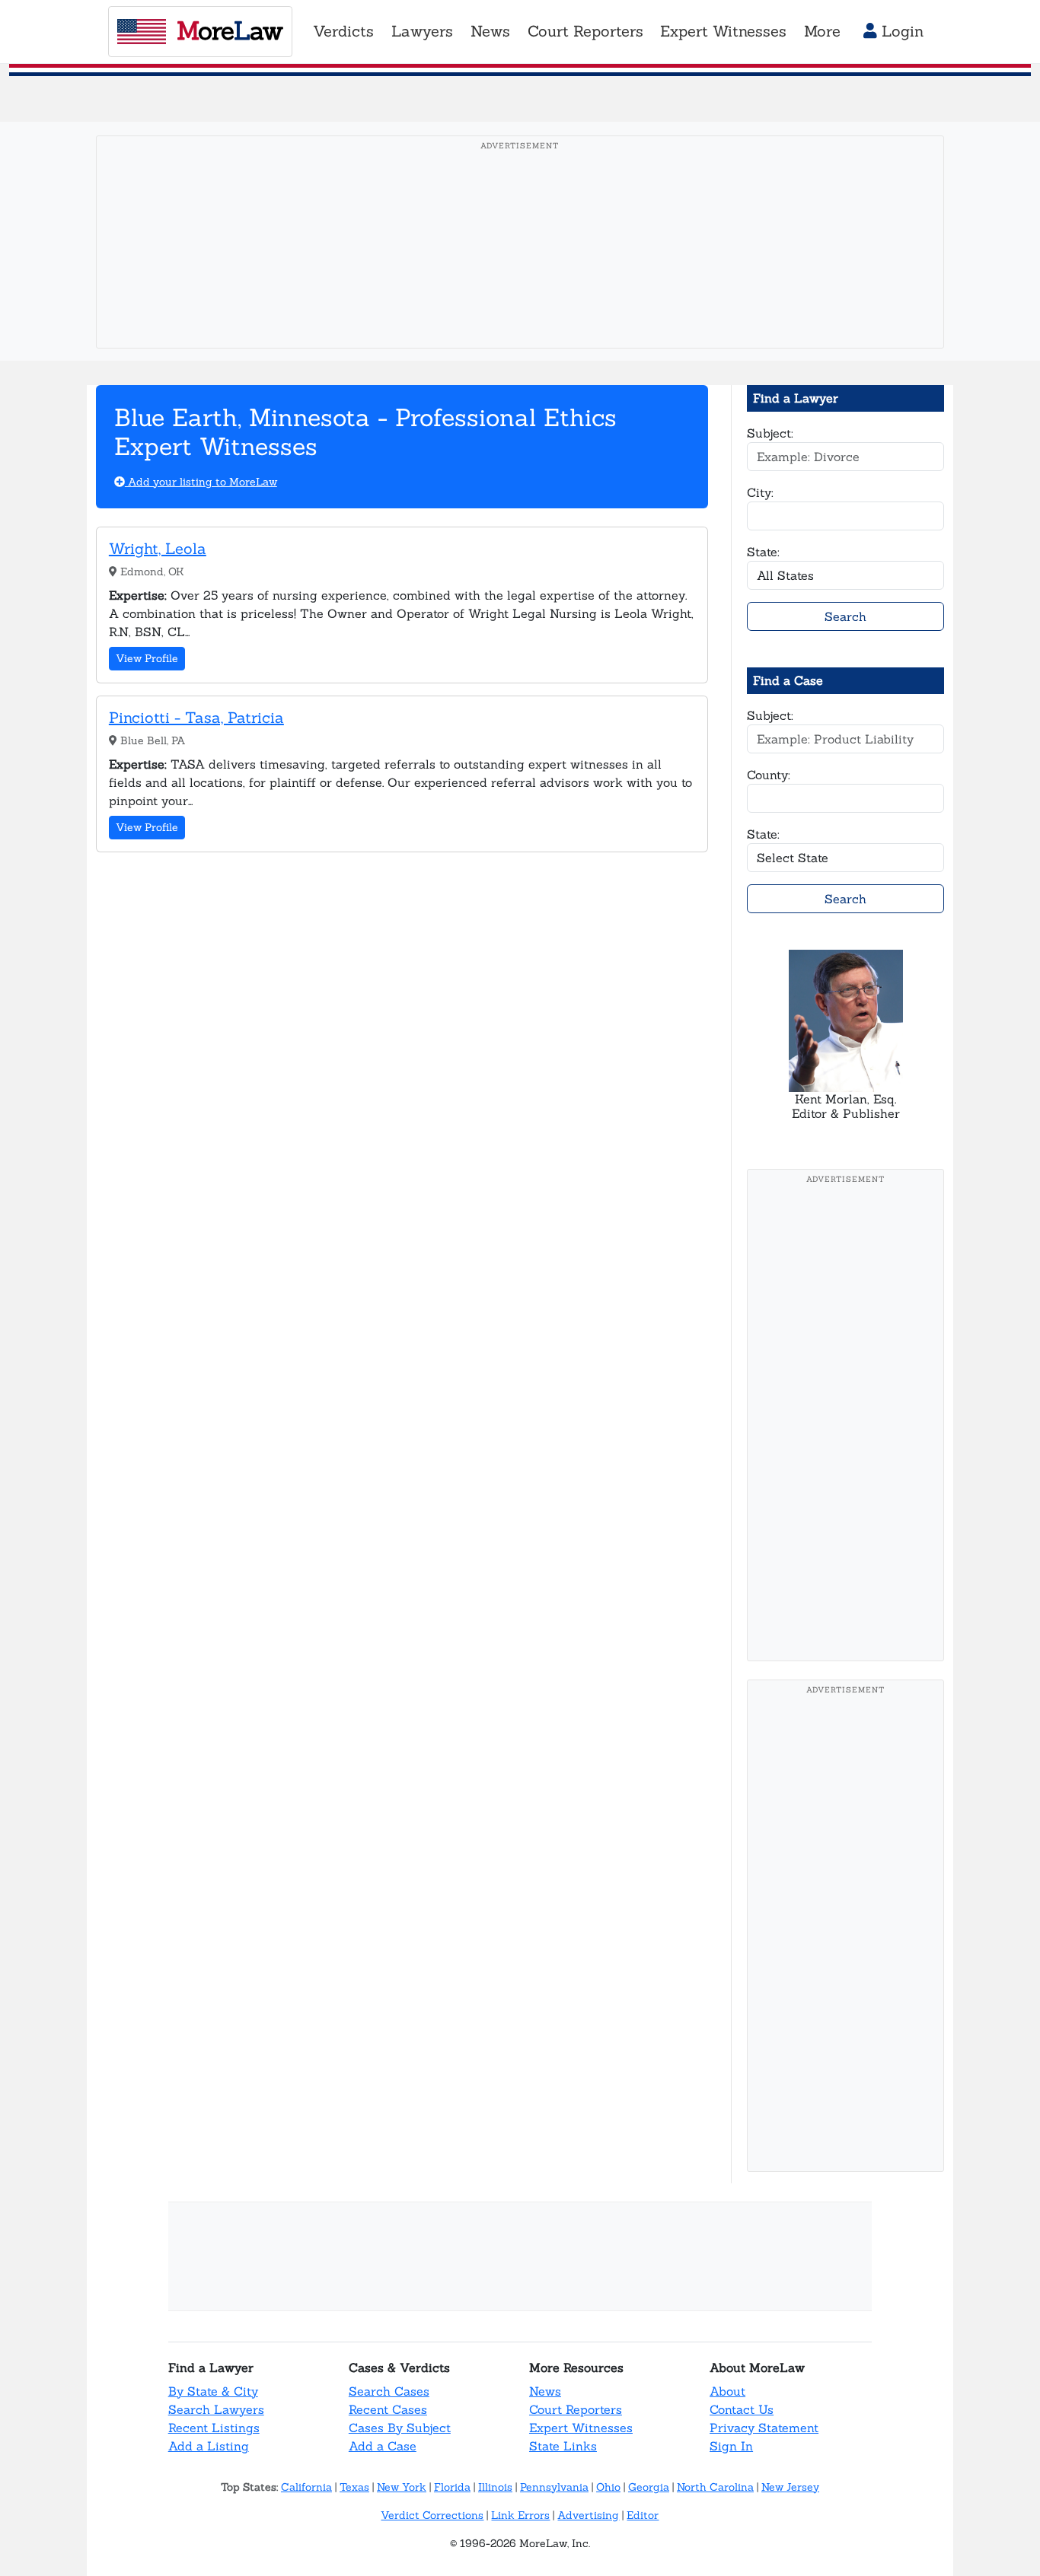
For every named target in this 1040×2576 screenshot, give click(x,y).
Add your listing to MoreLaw (201, 482)
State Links (563, 2446)
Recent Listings (214, 2428)
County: (769, 775)
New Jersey (790, 2487)
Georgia (649, 2487)
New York (402, 2487)
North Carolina (715, 2487)
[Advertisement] (525, 266)
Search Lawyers (216, 2409)
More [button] (822, 31)
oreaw (230, 30)
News (545, 2391)
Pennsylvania (554, 2487)
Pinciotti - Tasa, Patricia (196, 717)
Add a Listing (209, 2446)
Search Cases (389, 2391)
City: (760, 492)
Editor (643, 2515)
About (727, 2391)
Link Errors (520, 2515)
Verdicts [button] (343, 31)
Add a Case (383, 2446)
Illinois (495, 2487)
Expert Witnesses (581, 2428)
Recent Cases (388, 2409)
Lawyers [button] (422, 31)
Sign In (731, 2446)
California (306, 2487)
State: (763, 552)
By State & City (213, 2391)
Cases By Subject (400, 2428)
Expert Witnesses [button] (723, 31)
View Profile (147, 658)
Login (900, 31)
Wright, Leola (158, 548)
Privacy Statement (764, 2428)
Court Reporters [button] (585, 31)
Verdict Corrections (432, 2515)
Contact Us (742, 2409)
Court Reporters (576, 2409)
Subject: (770, 433)
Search (845, 616)
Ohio (608, 2487)
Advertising (588, 2515)
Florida (452, 2487)
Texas (354, 2487)
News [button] (490, 31)
